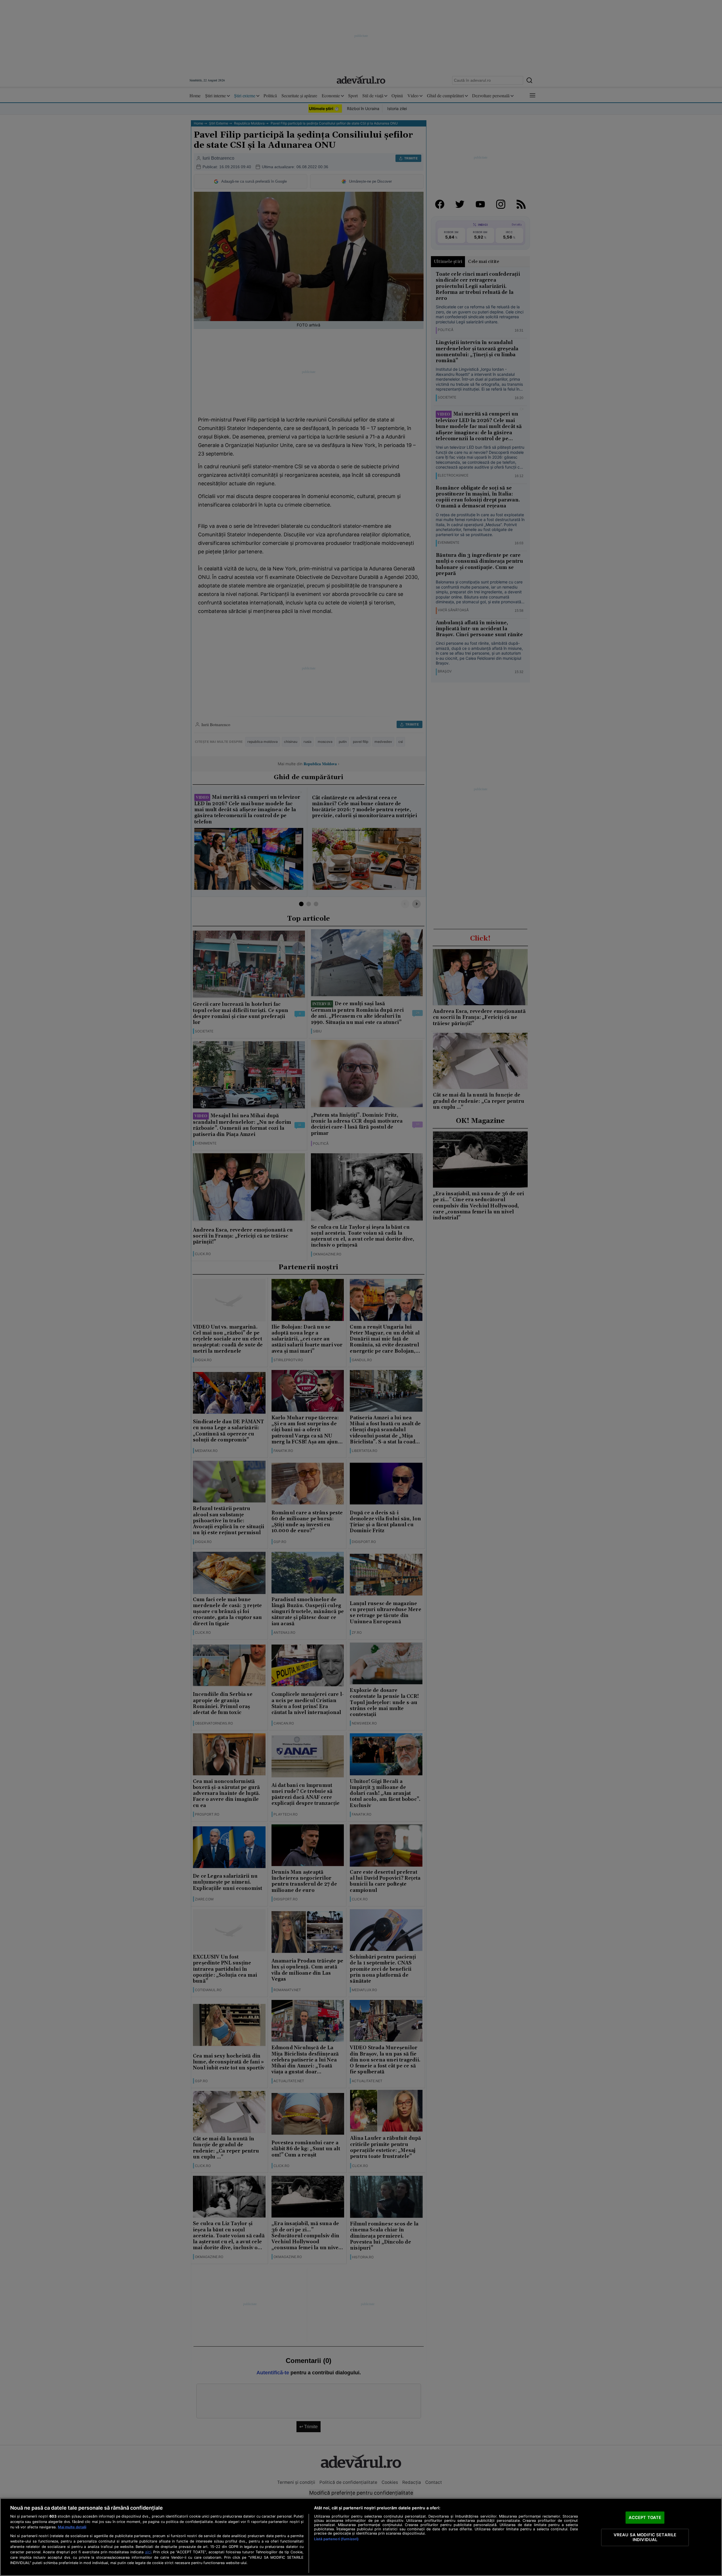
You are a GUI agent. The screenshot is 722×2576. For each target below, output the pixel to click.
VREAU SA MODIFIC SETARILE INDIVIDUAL (645, 2537)
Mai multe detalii (72, 2527)
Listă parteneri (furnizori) (336, 2539)
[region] (361, 2537)
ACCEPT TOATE (645, 2517)
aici (148, 2552)
